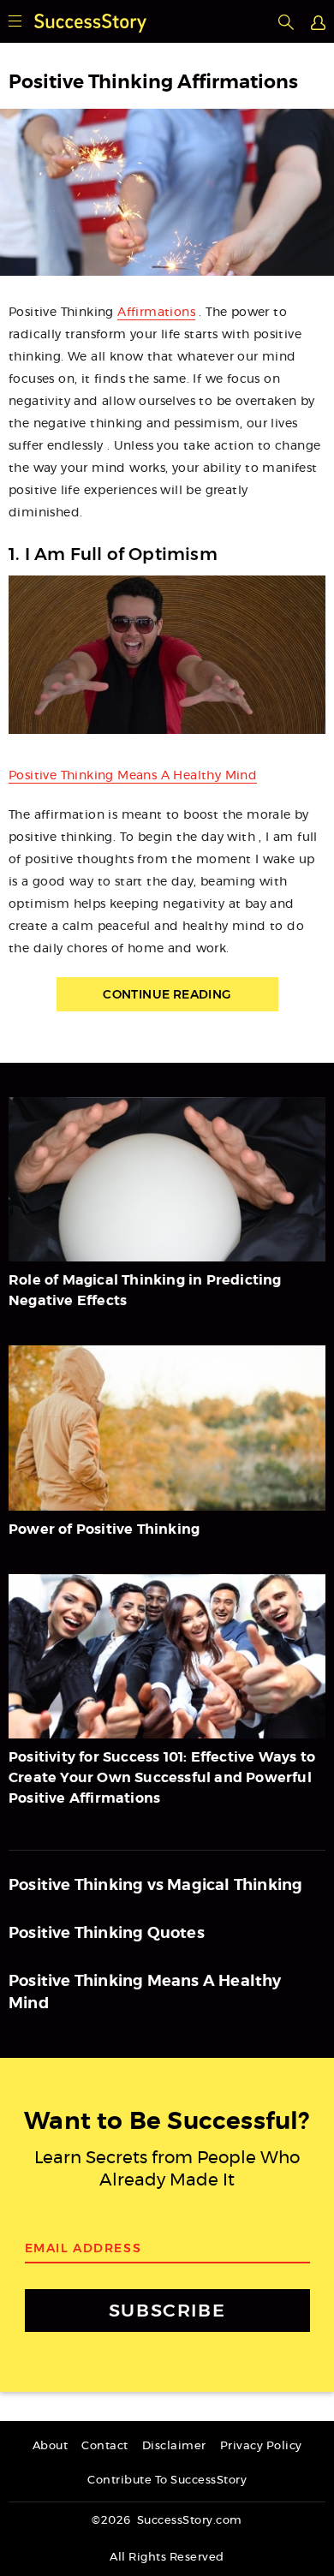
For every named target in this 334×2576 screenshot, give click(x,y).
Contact (105, 2446)
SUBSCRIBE (167, 2310)
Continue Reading (167, 994)
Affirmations (156, 313)
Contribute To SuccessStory (167, 2481)
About (51, 2446)
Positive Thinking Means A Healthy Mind (133, 776)
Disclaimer (174, 2446)
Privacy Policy (261, 2446)
